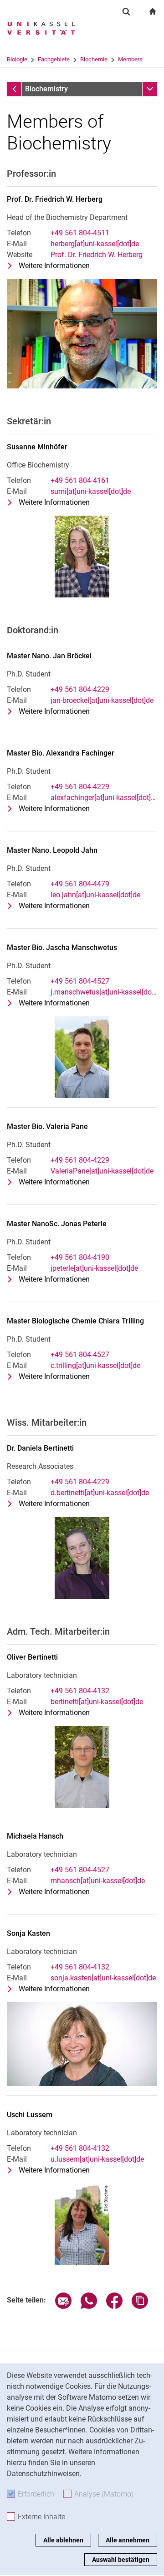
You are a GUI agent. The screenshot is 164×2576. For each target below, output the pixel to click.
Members (130, 59)
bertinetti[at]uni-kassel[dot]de (97, 1702)
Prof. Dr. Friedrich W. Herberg (97, 255)
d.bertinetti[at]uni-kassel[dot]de (100, 1493)
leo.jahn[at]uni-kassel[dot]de (95, 895)
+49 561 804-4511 (80, 233)
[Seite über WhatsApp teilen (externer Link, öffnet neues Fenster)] (89, 2306)
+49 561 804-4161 (80, 480)
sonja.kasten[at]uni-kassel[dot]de (103, 1978)
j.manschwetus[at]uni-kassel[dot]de (107, 992)
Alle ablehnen (63, 2540)
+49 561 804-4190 (80, 1257)
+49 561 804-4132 (80, 1691)
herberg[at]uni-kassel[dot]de (95, 244)
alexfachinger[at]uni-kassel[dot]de (105, 798)
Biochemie (94, 59)
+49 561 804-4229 (80, 689)
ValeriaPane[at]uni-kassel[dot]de (102, 1171)
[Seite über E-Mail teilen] (63, 2306)
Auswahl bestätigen (121, 2560)
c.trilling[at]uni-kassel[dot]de (95, 1365)
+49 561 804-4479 (80, 884)
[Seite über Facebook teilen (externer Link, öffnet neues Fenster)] (114, 2306)
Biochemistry (46, 89)
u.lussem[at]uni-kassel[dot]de (97, 2159)
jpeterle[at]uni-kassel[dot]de (94, 1268)
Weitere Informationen (54, 266)
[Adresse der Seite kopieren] (140, 2306)
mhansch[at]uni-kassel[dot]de (98, 1881)
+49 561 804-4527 (80, 981)
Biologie (17, 59)
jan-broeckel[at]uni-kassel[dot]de (102, 700)
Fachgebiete (54, 59)
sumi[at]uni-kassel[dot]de (91, 491)
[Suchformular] (126, 11)
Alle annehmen (128, 2540)
